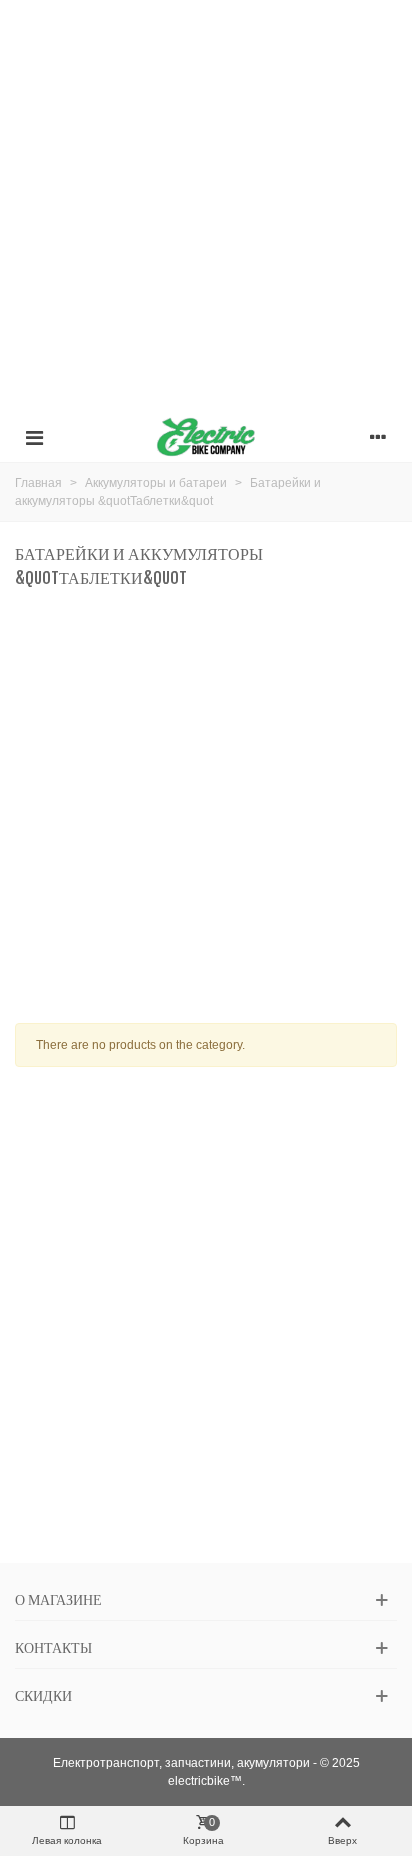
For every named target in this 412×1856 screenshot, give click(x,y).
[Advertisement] (206, 206)
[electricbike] (206, 437)
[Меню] (34, 437)
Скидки (43, 1695)
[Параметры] (378, 437)
